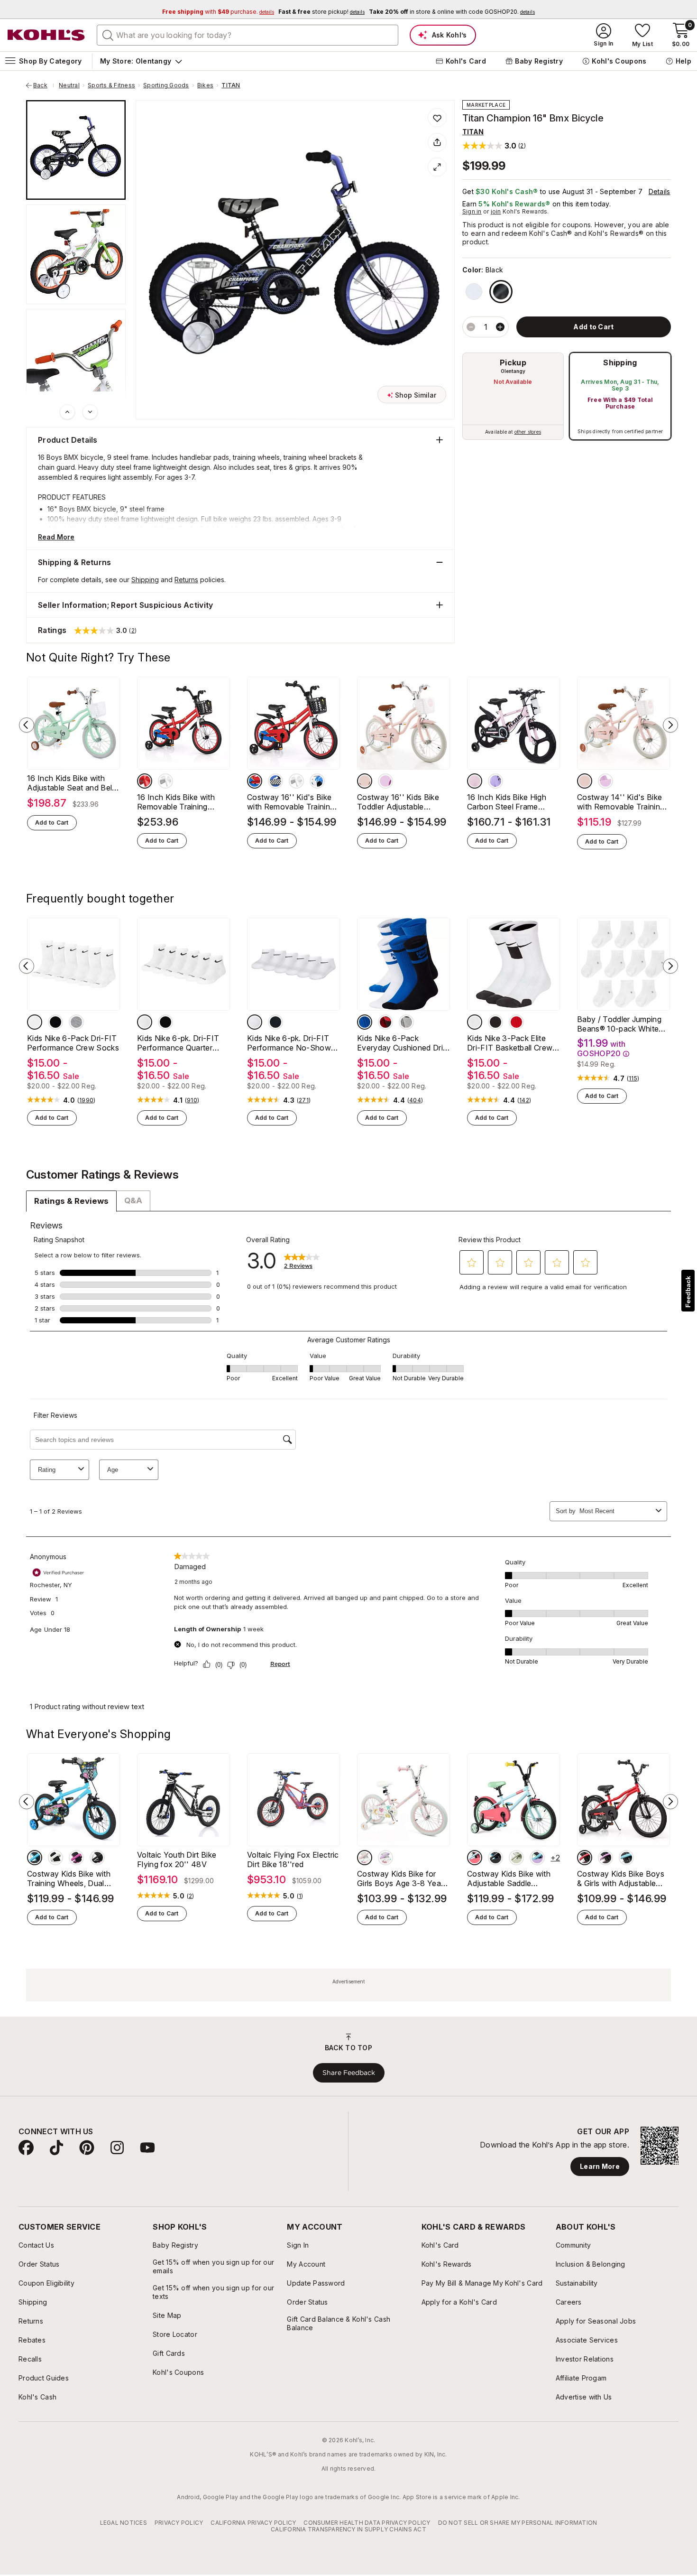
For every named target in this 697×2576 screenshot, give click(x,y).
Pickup (513, 363)
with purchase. (218, 12)
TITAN (231, 85)
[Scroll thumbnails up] (67, 412)
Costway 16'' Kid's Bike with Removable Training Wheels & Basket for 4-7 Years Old (291, 802)
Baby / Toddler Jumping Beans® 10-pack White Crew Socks (619, 1024)
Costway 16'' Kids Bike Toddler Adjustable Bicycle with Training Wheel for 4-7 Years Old (400, 802)
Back (44, 85)
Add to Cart (52, 823)
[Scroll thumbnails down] (90, 412)
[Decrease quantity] (471, 327)
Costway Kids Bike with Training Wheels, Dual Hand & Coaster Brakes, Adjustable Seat (69, 1879)
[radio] (513, 396)
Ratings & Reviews (71, 1201)
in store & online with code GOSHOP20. (452, 12)
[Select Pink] (365, 781)
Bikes (205, 85)
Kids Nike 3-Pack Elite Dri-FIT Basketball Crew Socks (510, 1043)
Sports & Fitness (111, 85)
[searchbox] (248, 35)
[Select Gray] (76, 1022)
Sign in (472, 211)
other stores (528, 432)
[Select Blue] (275, 781)
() (86, 1100)
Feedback (688, 1292)
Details (660, 191)
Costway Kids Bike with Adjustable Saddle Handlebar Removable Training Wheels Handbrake (509, 1879)
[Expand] (437, 167)
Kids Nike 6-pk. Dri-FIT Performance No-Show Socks (289, 1043)
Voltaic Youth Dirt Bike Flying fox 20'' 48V (177, 1860)
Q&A (133, 1200)
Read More (56, 537)
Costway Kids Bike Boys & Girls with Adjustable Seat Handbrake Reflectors (621, 1879)
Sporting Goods (166, 85)
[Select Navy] (35, 1858)
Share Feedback (349, 2073)
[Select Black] (501, 292)
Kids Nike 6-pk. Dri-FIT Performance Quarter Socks (178, 1043)
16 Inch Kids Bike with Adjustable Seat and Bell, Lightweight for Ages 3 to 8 (72, 783)
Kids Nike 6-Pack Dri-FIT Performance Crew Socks (73, 1043)
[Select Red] (145, 781)
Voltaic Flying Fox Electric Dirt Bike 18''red (293, 1860)
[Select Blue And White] (317, 781)
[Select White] (474, 292)
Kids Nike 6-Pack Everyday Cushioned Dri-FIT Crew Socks (402, 1043)
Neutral (69, 85)
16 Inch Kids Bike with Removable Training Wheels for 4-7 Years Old (183, 802)
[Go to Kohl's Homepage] (46, 35)
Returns (186, 580)
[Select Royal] (365, 1022)
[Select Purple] (385, 781)
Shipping (620, 363)
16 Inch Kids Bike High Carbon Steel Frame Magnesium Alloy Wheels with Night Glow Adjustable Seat (512, 802)
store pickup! (321, 12)
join (496, 211)
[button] (494, 145)
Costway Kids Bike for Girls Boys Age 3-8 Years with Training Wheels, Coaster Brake (402, 1879)
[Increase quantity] (500, 327)
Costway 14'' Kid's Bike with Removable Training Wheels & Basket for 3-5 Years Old (621, 802)
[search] (108, 35)
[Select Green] (516, 1858)
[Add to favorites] (437, 118)
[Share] (437, 142)
